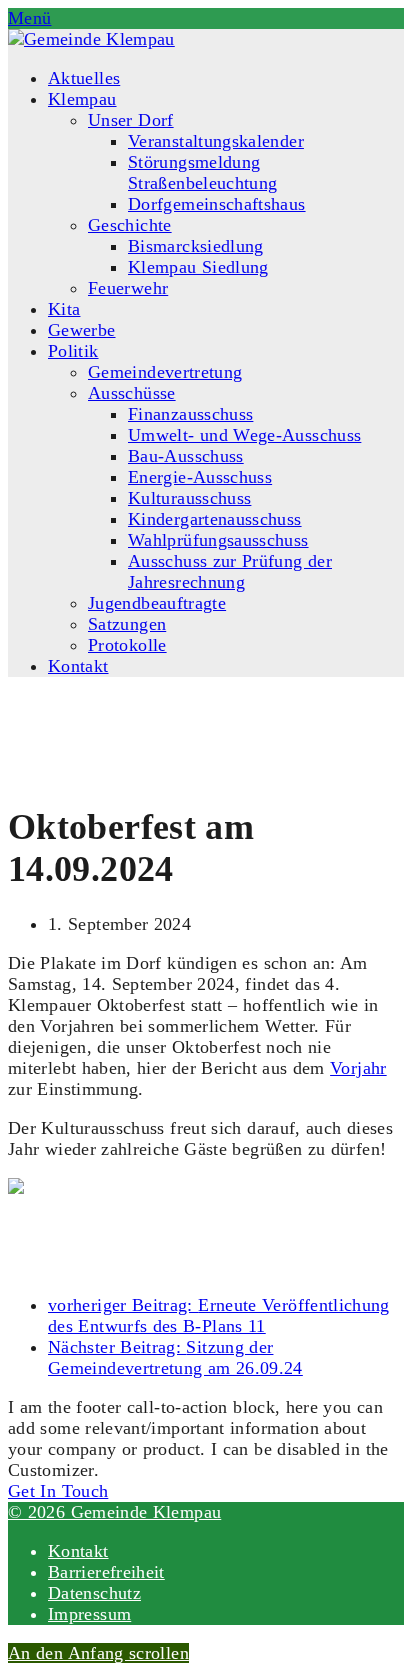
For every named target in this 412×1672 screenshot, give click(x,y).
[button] (29, 18)
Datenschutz (94, 1593)
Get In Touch (58, 1491)
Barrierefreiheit (106, 1572)
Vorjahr (358, 1068)
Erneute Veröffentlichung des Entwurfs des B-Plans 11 (219, 1315)
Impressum (89, 1614)
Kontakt (78, 1551)
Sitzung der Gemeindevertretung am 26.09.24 (175, 1357)
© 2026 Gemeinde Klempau (114, 1512)
